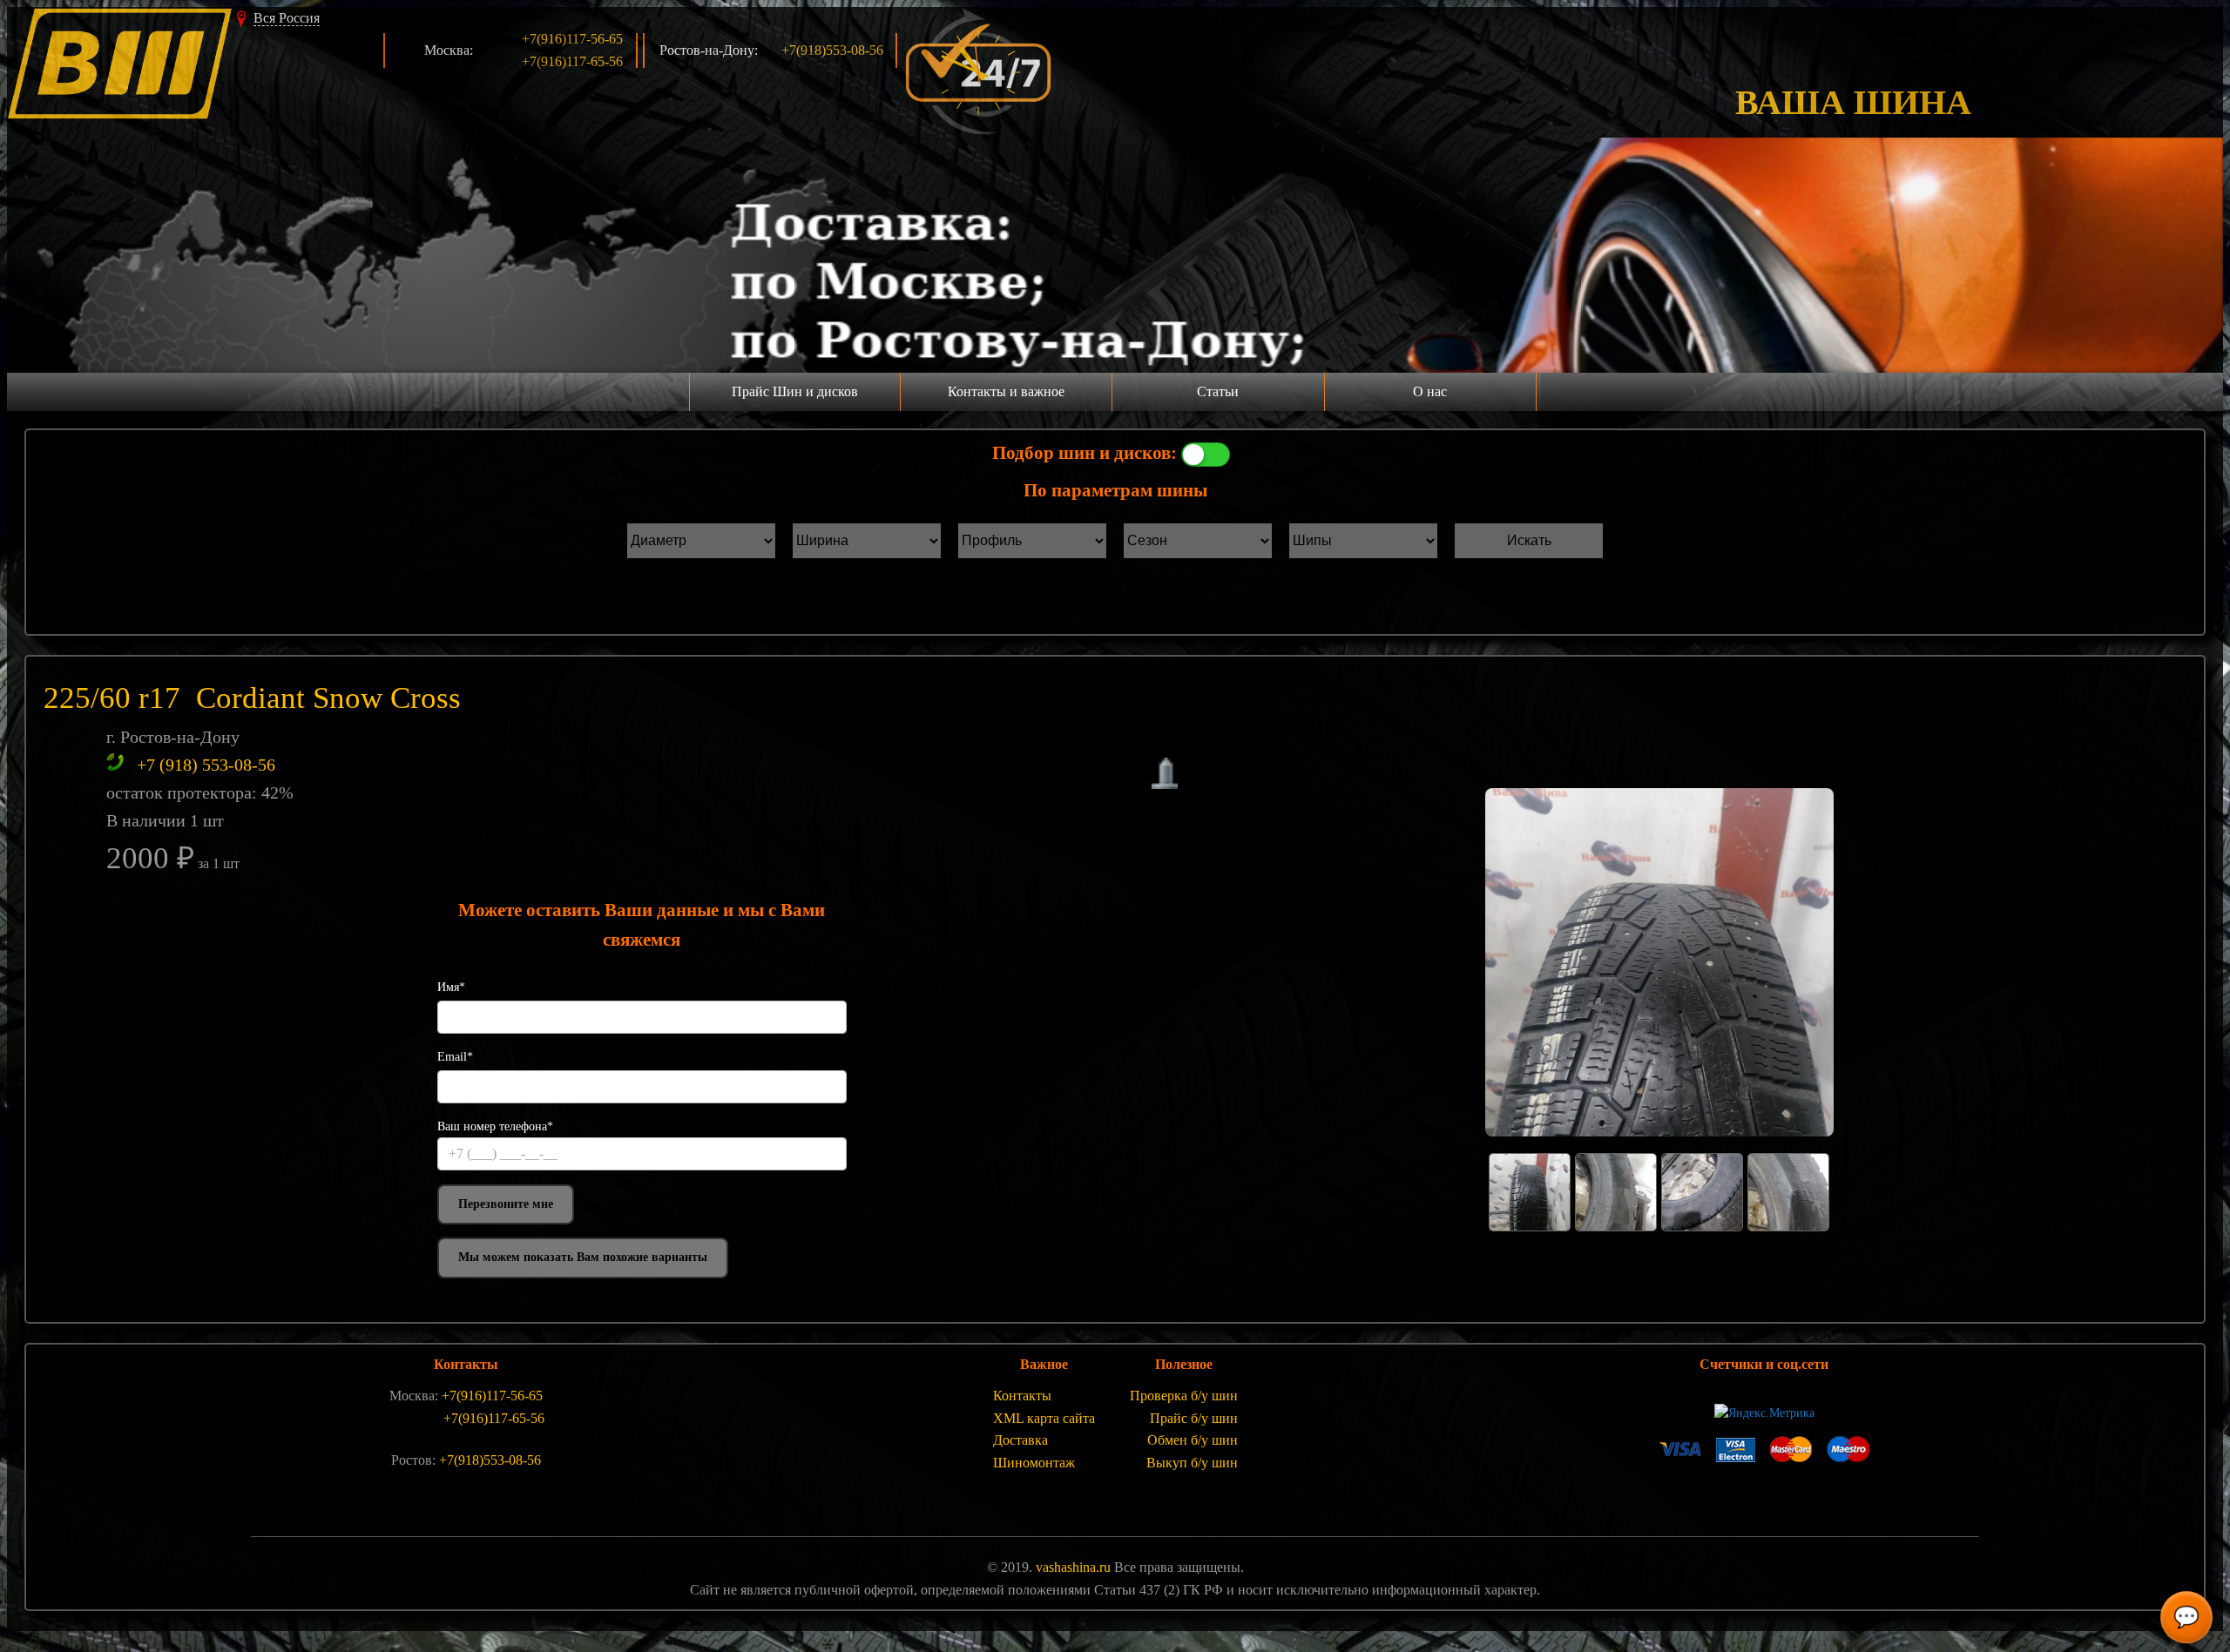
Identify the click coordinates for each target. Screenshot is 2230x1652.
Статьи (1218, 391)
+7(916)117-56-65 (572, 39)
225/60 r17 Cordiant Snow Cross (252, 698)
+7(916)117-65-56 (572, 61)
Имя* (451, 987)
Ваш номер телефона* (495, 1126)
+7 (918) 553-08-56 (206, 765)
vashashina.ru (1073, 1567)
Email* (455, 1057)
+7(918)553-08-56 (832, 50)
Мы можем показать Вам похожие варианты (583, 1257)
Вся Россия (287, 18)
